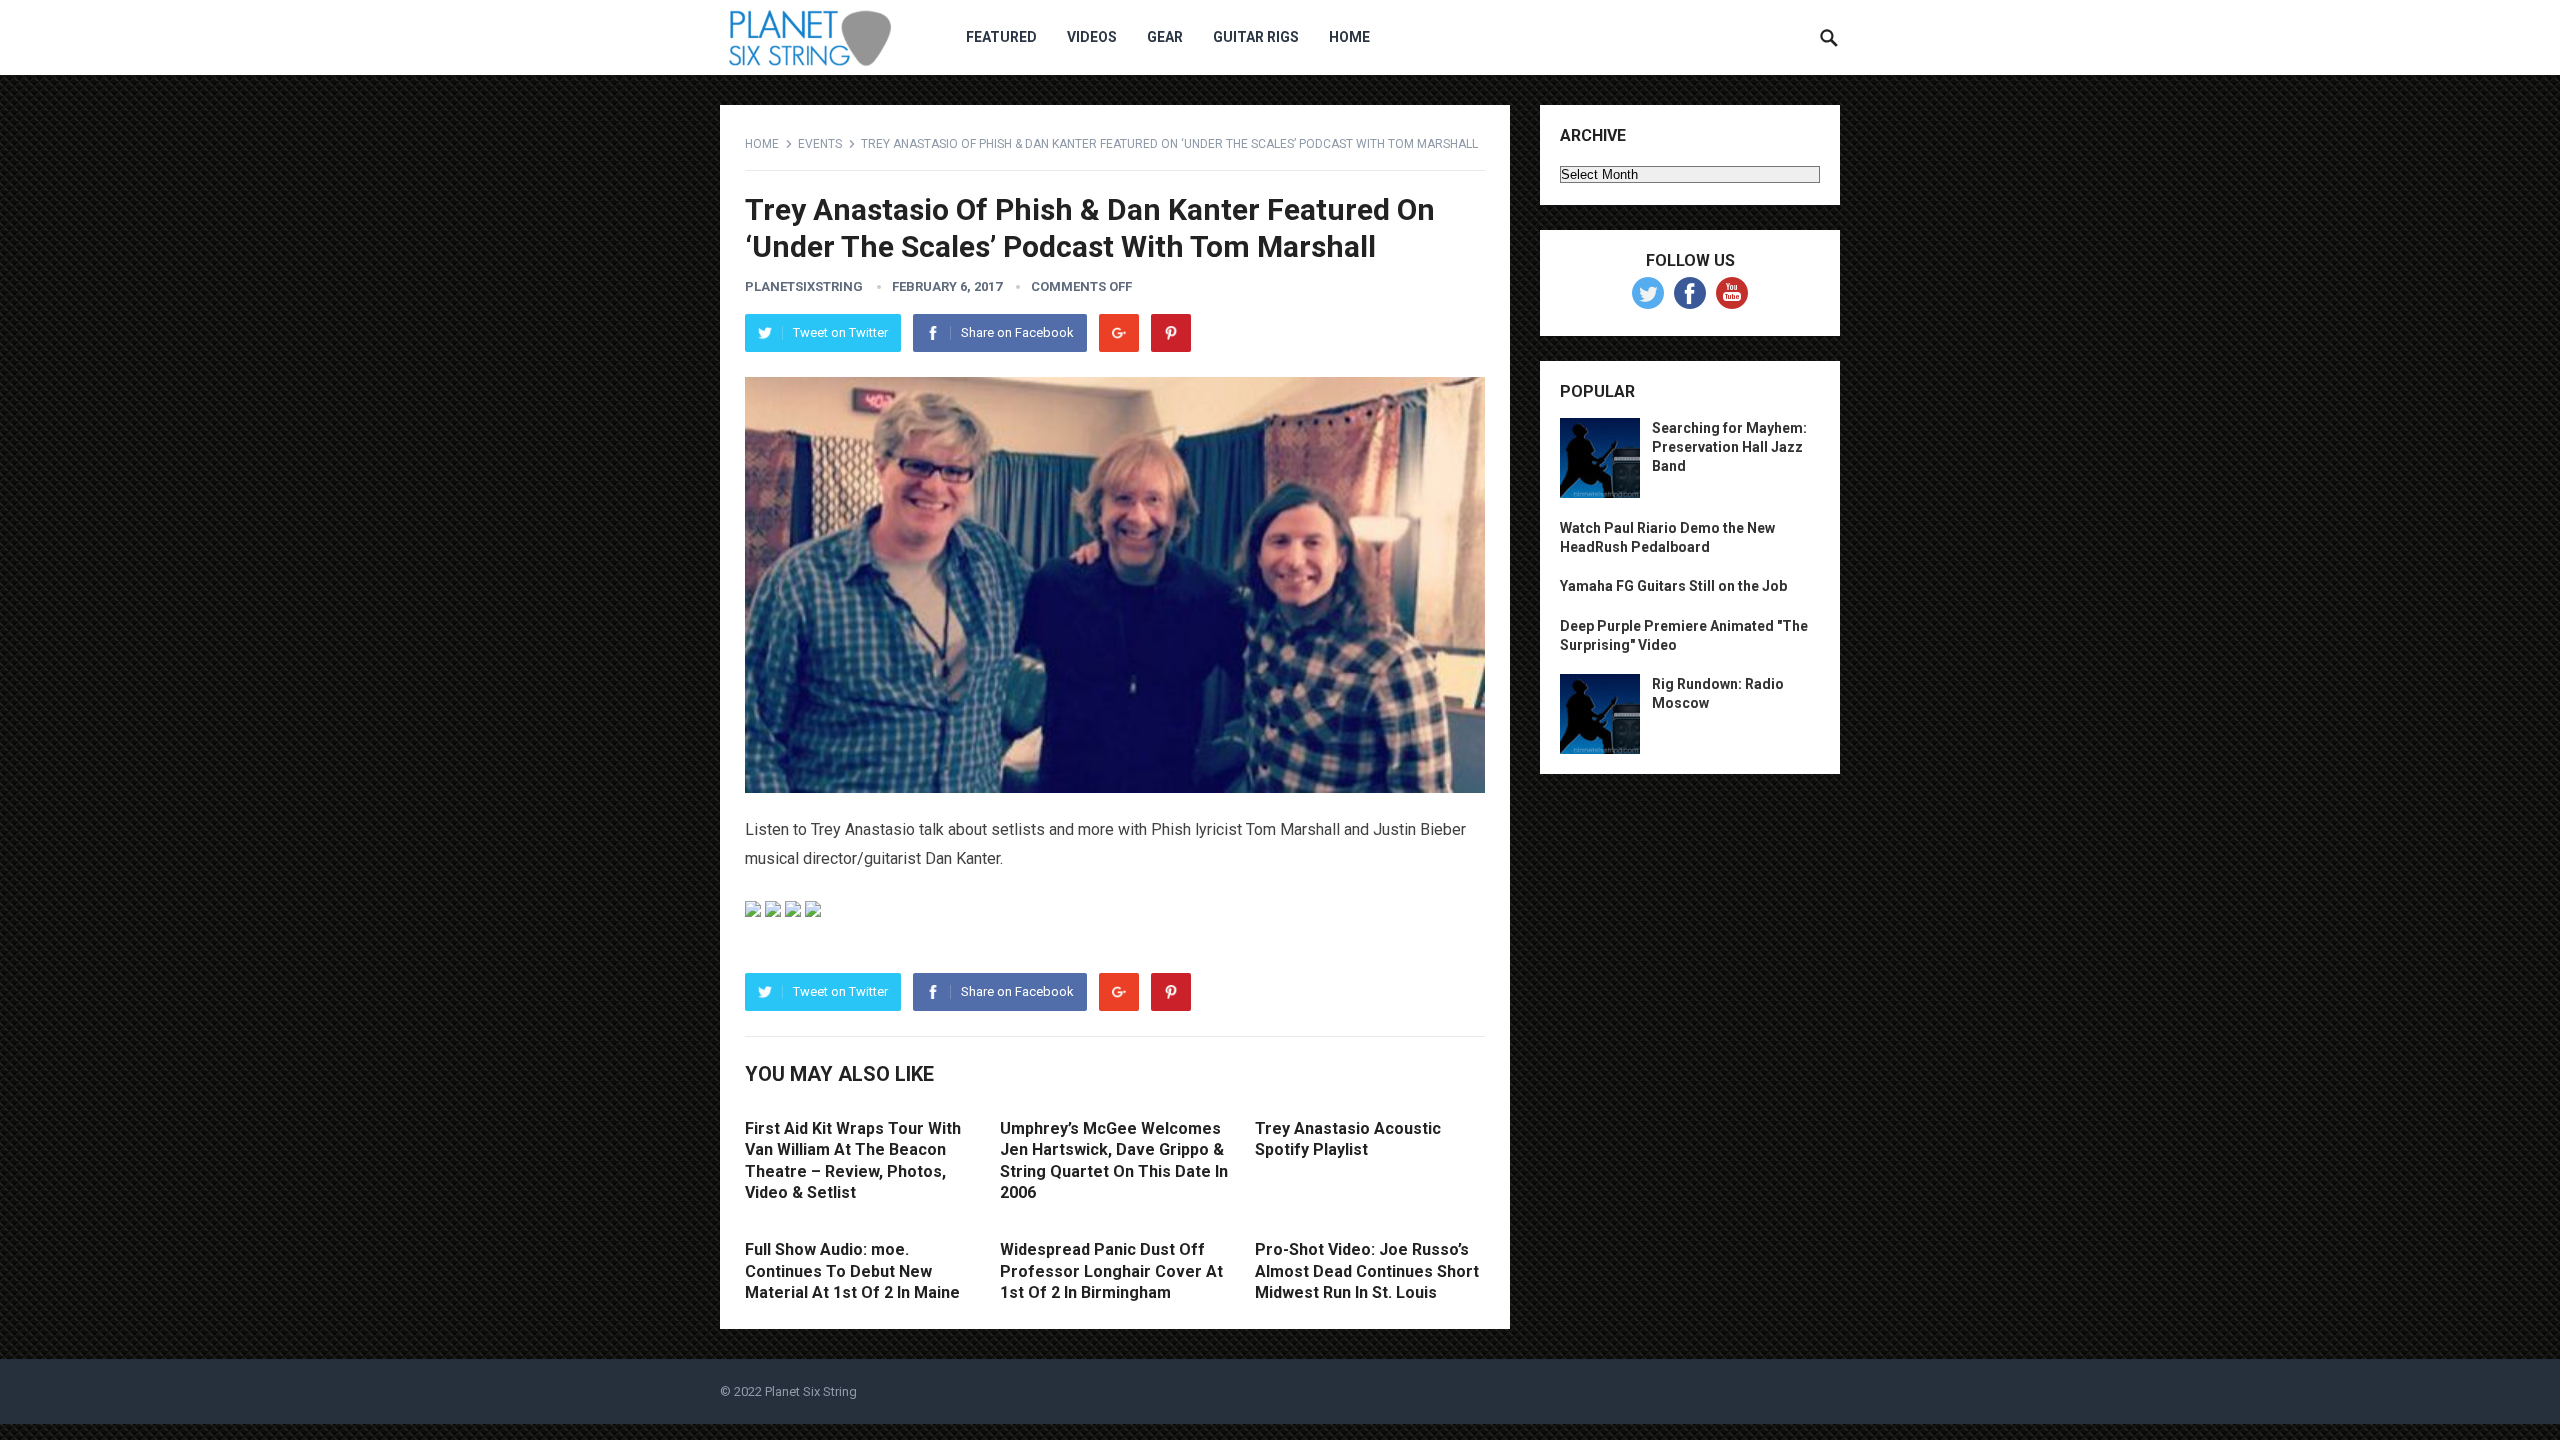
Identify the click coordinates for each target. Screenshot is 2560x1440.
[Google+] (1119, 333)
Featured (1001, 37)
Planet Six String (811, 1391)
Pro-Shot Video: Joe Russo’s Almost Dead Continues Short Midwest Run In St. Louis (1367, 1271)
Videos (1092, 37)
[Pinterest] (1171, 333)
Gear (1165, 37)
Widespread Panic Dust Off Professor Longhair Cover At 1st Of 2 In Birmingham (1111, 1271)
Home (1349, 37)
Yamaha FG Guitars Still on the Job (1673, 586)
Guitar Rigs (1256, 37)
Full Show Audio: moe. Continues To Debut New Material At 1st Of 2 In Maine (852, 1271)
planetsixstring (804, 286)
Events (820, 144)
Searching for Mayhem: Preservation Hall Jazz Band (1729, 447)
